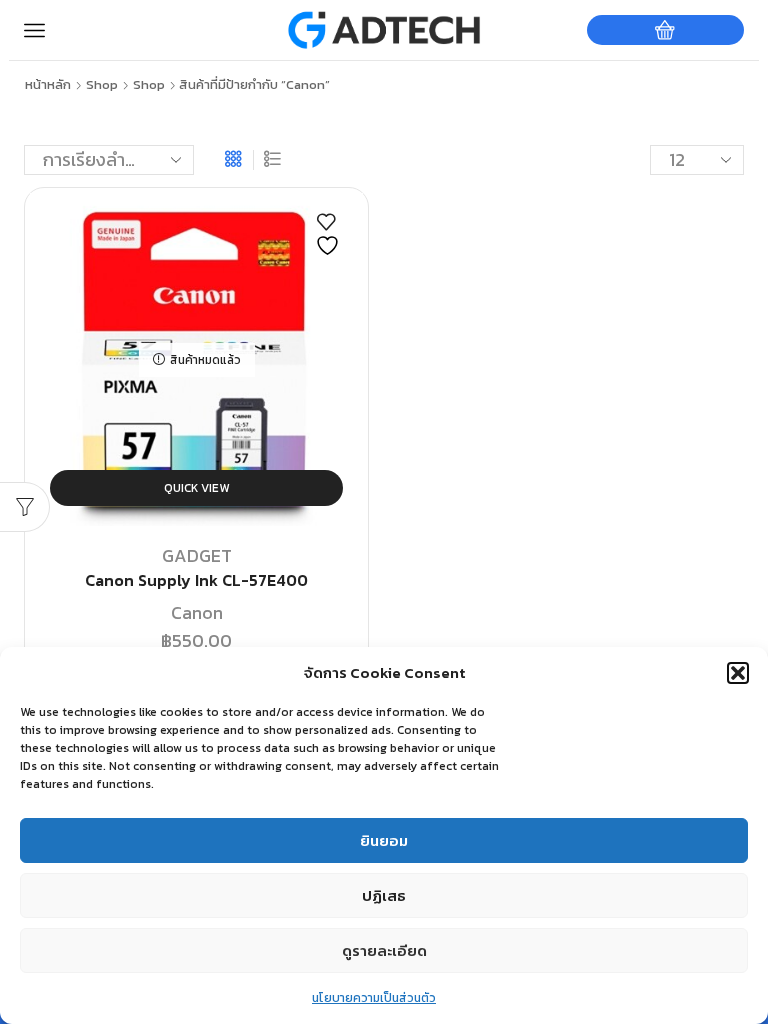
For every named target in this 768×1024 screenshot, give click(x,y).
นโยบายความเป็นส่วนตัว (374, 998)
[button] (738, 673)
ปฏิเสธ (384, 895)
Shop (102, 85)
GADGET (197, 555)
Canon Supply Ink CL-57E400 (196, 580)
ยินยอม (384, 840)
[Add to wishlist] (330, 235)
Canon (197, 612)
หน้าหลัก (48, 85)
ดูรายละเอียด (384, 950)
